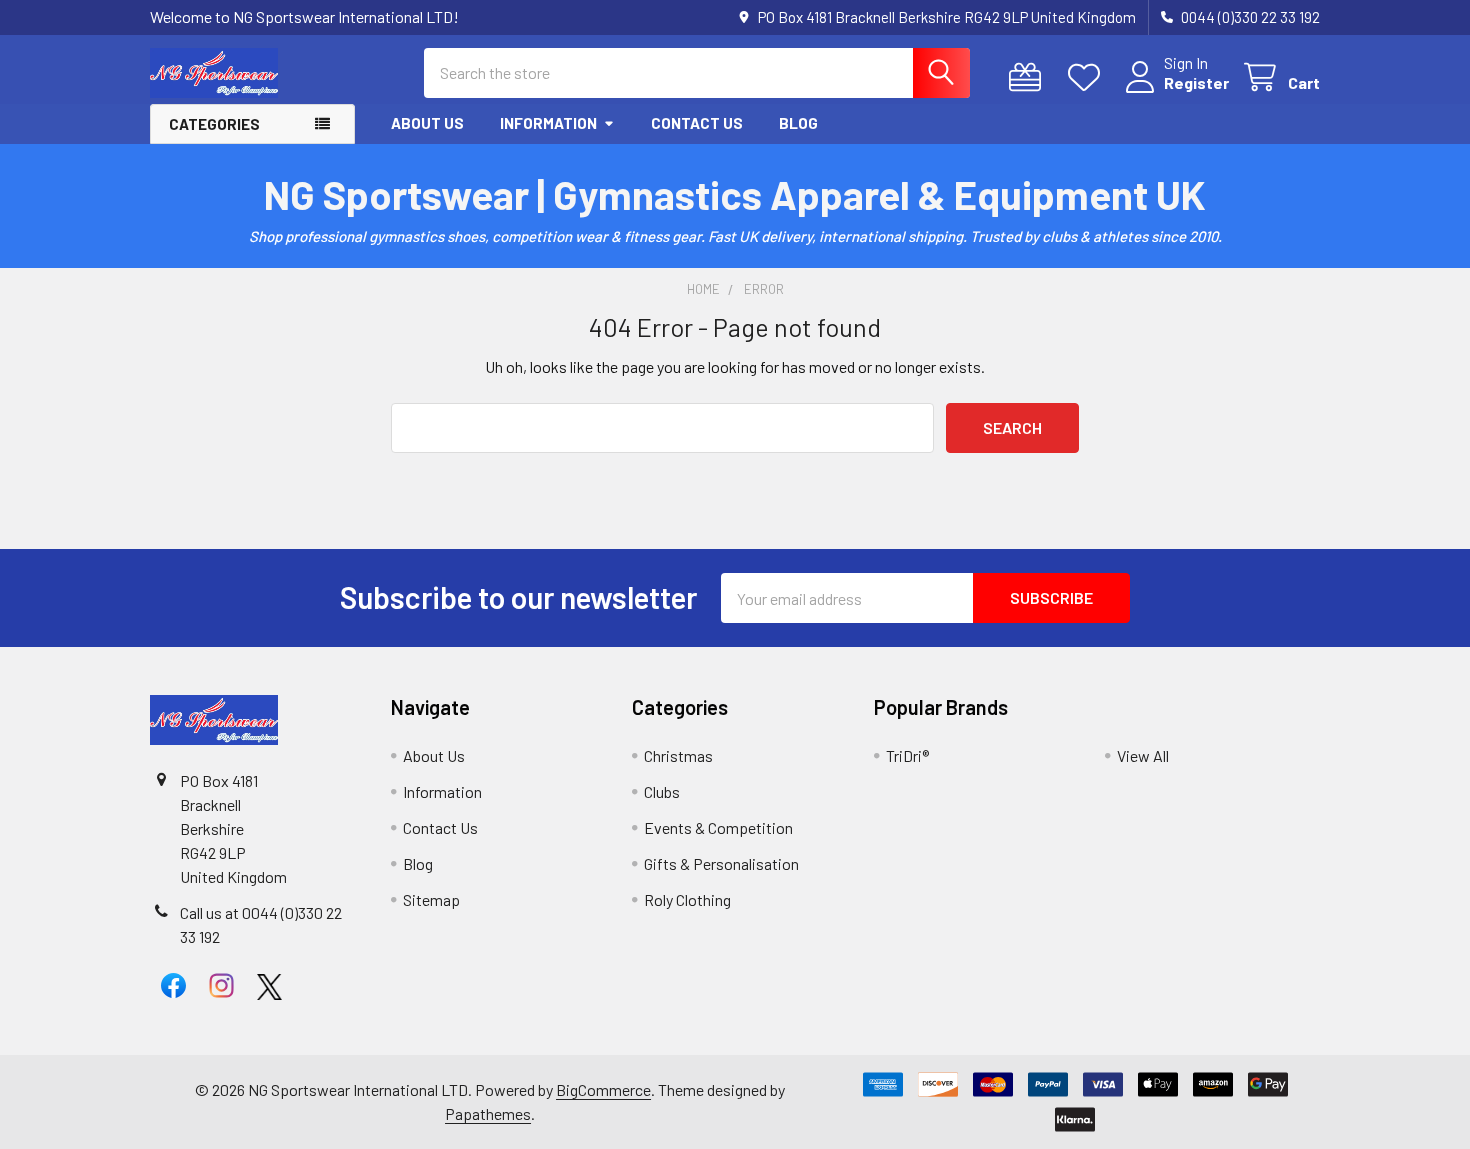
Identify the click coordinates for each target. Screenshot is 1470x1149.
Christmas (678, 755)
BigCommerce (603, 1089)
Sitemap (431, 899)
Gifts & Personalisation (721, 863)
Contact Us (697, 123)
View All (1143, 755)
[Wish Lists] (1088, 77)
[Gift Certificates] (1029, 77)
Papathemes (488, 1113)
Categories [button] (214, 124)
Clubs (662, 791)
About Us (427, 123)
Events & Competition (718, 827)
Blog (798, 123)
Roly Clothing (687, 899)
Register (1196, 82)
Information (548, 123)
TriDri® (907, 755)
